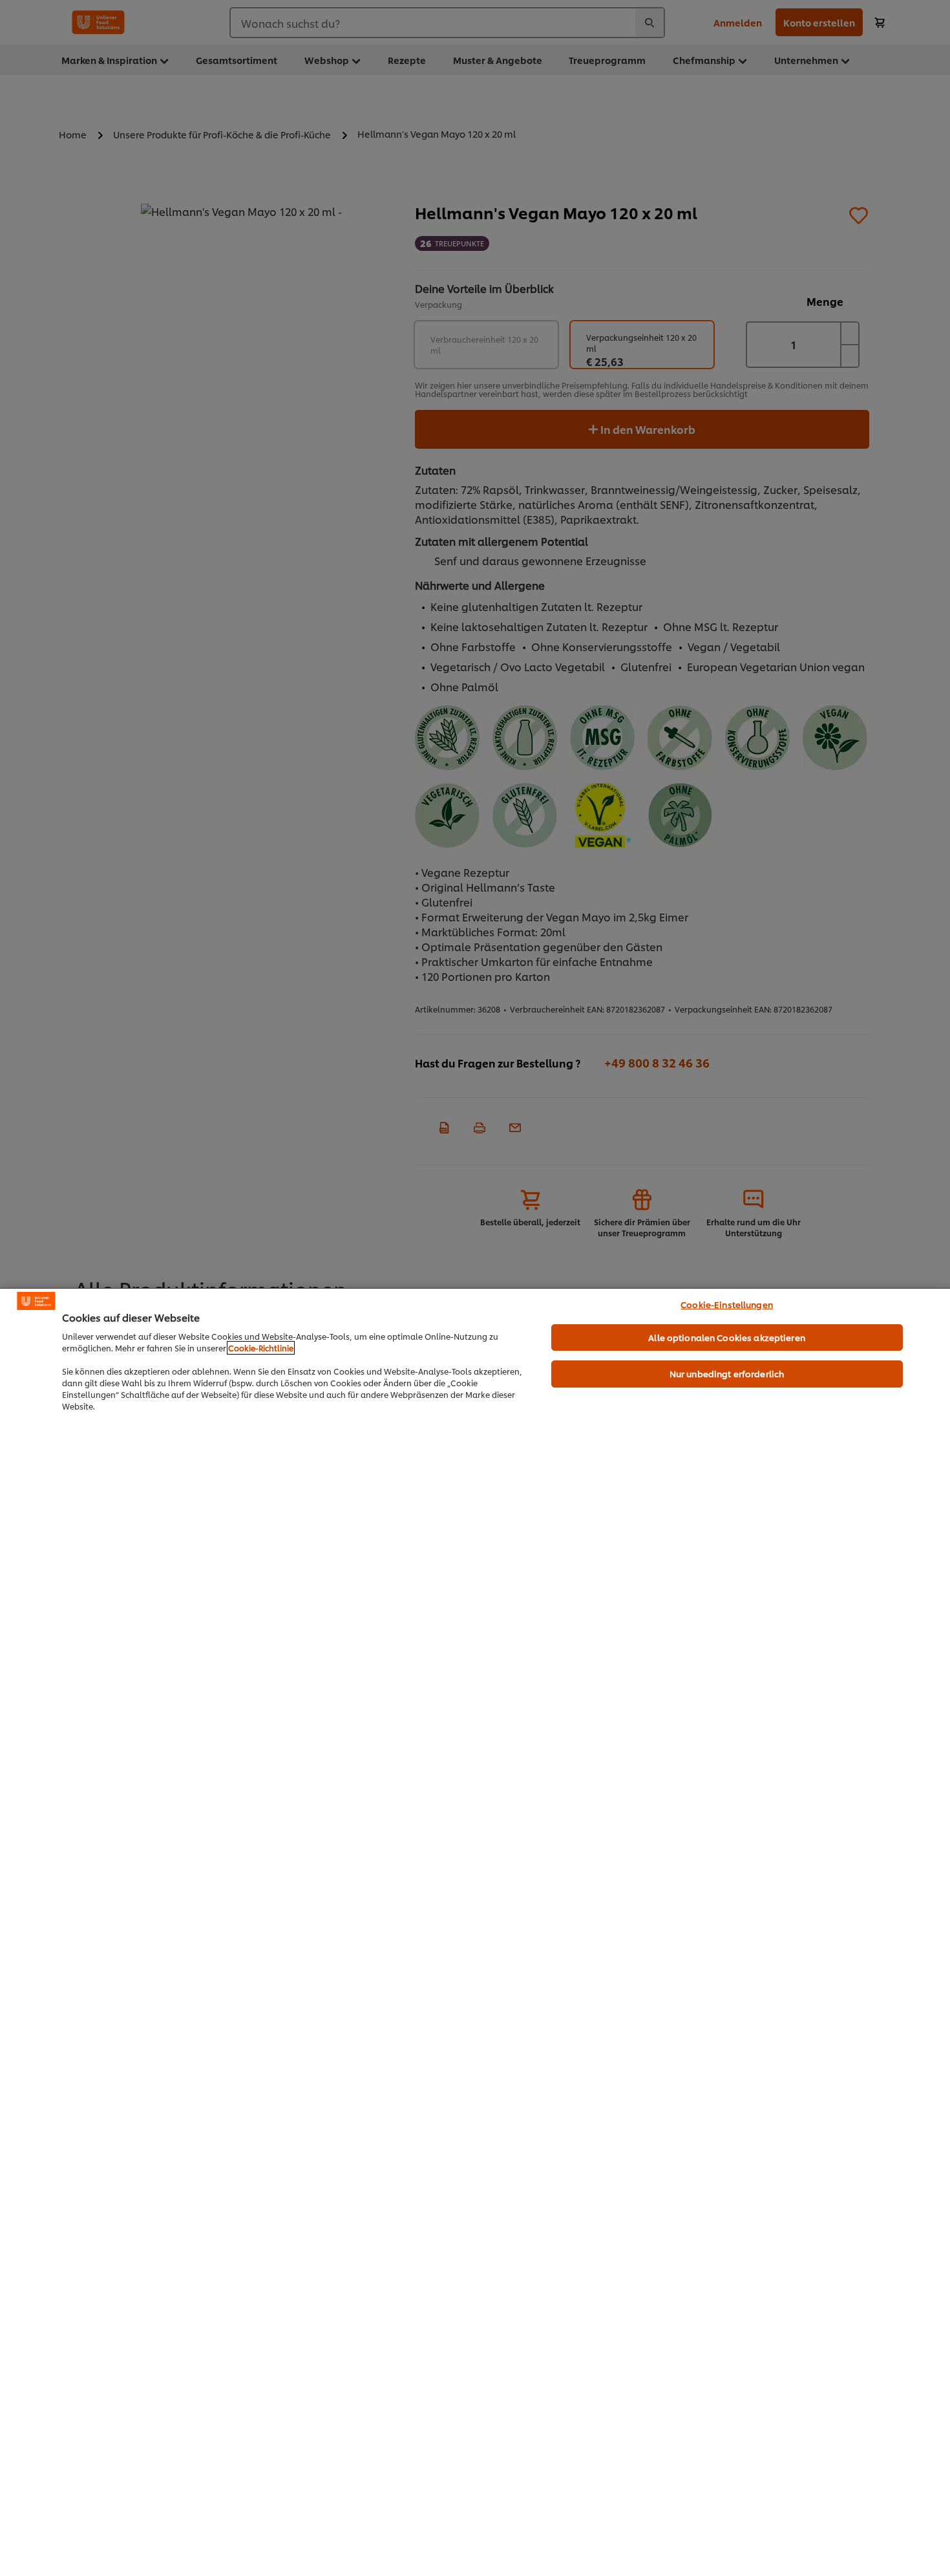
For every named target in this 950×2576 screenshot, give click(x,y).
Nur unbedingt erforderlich (727, 1373)
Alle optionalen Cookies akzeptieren (727, 1337)
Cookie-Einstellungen (727, 1304)
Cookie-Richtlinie (261, 1348)
